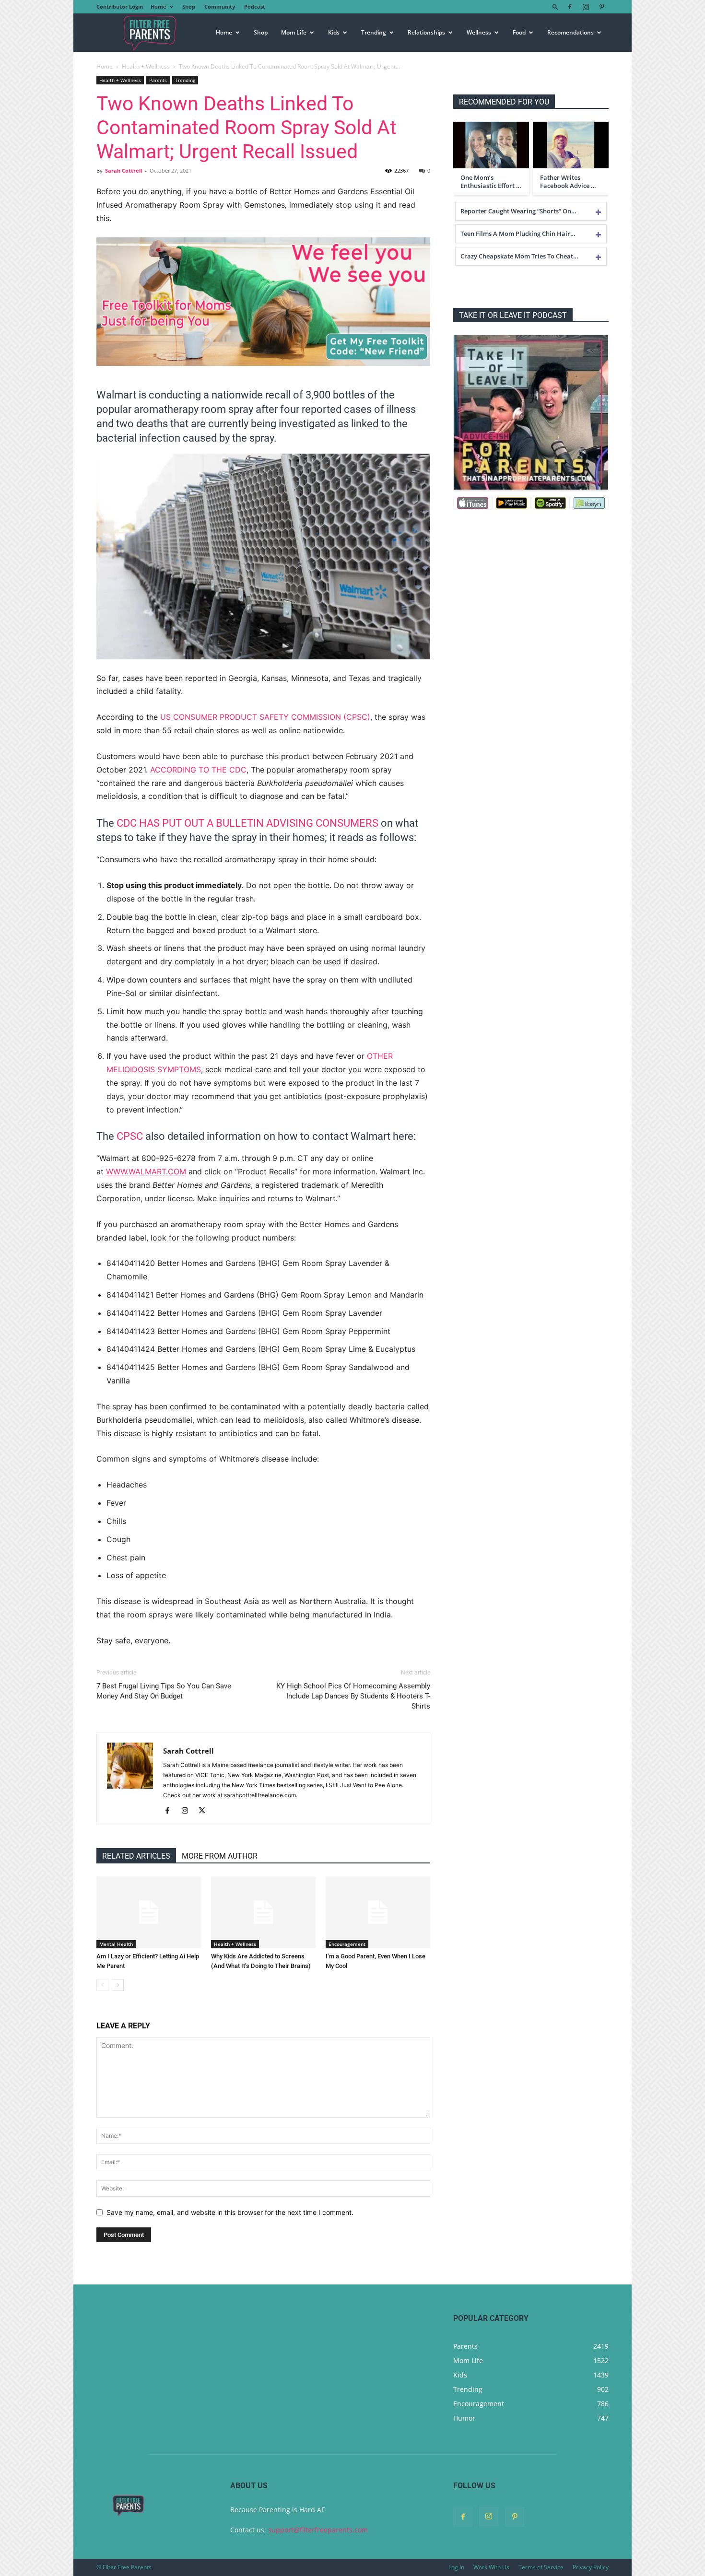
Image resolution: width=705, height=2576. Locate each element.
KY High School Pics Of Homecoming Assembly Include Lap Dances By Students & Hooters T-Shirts (353, 1696)
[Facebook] (570, 7)
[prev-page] (102, 1985)
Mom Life (294, 32)
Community (220, 6)
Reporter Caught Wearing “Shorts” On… (518, 211)
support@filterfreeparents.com (318, 2530)
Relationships (426, 32)
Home (159, 6)
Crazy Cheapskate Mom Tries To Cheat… (519, 256)
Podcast (255, 6)
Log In (456, 2567)
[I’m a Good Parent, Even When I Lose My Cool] (378, 1912)
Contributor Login (120, 6)
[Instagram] (586, 7)
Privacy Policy (591, 2567)
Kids (334, 32)
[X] (206, 1811)
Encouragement (347, 1944)
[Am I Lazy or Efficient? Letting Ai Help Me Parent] (149, 1912)
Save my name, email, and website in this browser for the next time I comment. (230, 2212)
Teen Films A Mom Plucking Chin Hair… (518, 234)
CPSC (130, 1136)
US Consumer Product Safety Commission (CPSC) (265, 717)
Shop (189, 6)
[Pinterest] (601, 7)
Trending (374, 32)
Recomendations (570, 32)
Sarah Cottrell (123, 170)
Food (519, 32)
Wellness (479, 32)
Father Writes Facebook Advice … (568, 182)
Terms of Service (541, 2567)
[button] (555, 6)
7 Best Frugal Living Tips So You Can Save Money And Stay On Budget (164, 1691)
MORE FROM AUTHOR (220, 1856)
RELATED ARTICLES (136, 1856)
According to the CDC (198, 770)
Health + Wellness (146, 66)
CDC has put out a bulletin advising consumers (247, 823)
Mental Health (116, 1944)
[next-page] (118, 1985)
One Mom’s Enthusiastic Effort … (491, 182)
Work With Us (491, 2567)
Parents (158, 80)
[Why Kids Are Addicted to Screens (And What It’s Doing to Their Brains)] (263, 1912)
